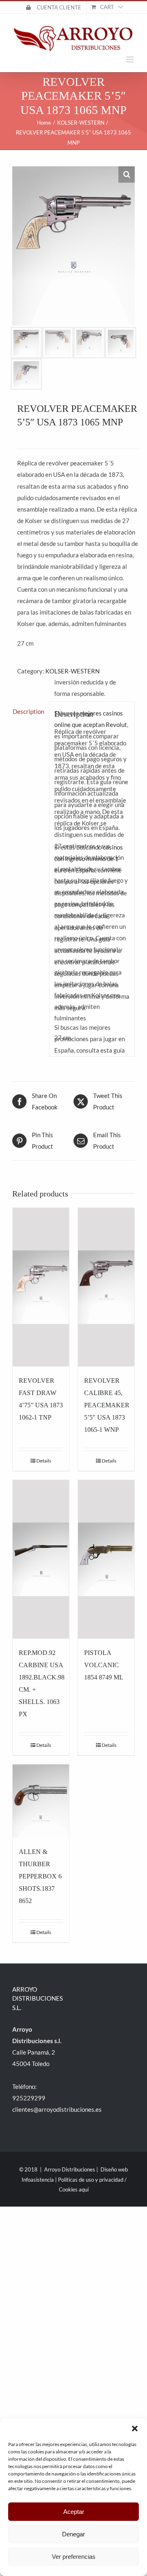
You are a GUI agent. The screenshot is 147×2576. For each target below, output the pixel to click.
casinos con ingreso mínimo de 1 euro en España (89, 859)
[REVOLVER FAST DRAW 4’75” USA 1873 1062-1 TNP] (41, 1287)
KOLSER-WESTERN (72, 671)
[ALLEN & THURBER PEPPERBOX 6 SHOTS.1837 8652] (41, 1801)
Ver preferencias (74, 2557)
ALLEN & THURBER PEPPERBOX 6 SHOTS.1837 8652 (40, 1876)
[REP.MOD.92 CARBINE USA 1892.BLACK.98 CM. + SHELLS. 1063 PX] (41, 1559)
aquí (84, 2189)
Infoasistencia (38, 2180)
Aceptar (74, 2512)
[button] (135, 2428)
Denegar (73, 2534)
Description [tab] (28, 711)
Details (44, 1461)
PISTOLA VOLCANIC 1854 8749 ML (104, 1665)
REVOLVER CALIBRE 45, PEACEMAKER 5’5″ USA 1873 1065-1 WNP (107, 1405)
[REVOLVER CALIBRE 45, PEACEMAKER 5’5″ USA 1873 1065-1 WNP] (106, 1287)
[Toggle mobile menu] (130, 59)
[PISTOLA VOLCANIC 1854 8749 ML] (106, 1559)
